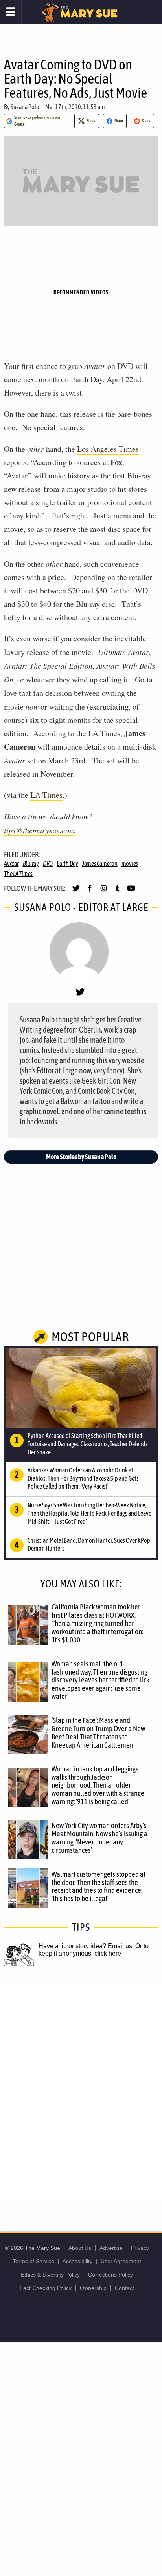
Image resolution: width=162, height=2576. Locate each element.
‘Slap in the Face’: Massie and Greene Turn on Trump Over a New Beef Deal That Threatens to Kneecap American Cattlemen (98, 1732)
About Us (80, 2248)
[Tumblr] (117, 892)
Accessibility (77, 2261)
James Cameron (100, 863)
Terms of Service (33, 2261)
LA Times (46, 795)
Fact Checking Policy (46, 2288)
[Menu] (11, 12)
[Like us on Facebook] (90, 892)
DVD (48, 863)
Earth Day (67, 863)
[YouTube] (131, 892)
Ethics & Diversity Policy (50, 2275)
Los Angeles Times (108, 449)
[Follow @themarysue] (76, 892)
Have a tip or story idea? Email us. (86, 1946)
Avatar (11, 863)
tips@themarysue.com (39, 830)
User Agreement (121, 2261)
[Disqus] (81, 2091)
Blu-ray (31, 863)
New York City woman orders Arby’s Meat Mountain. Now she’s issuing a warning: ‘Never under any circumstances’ (99, 1838)
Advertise (111, 2248)
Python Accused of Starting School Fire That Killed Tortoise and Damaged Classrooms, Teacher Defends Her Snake (88, 1444)
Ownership (93, 2288)
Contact (124, 2288)
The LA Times (18, 874)
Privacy (140, 2248)
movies (130, 863)
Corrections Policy (110, 2275)
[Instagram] (104, 892)
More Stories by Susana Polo (81, 1157)
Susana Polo (25, 107)
